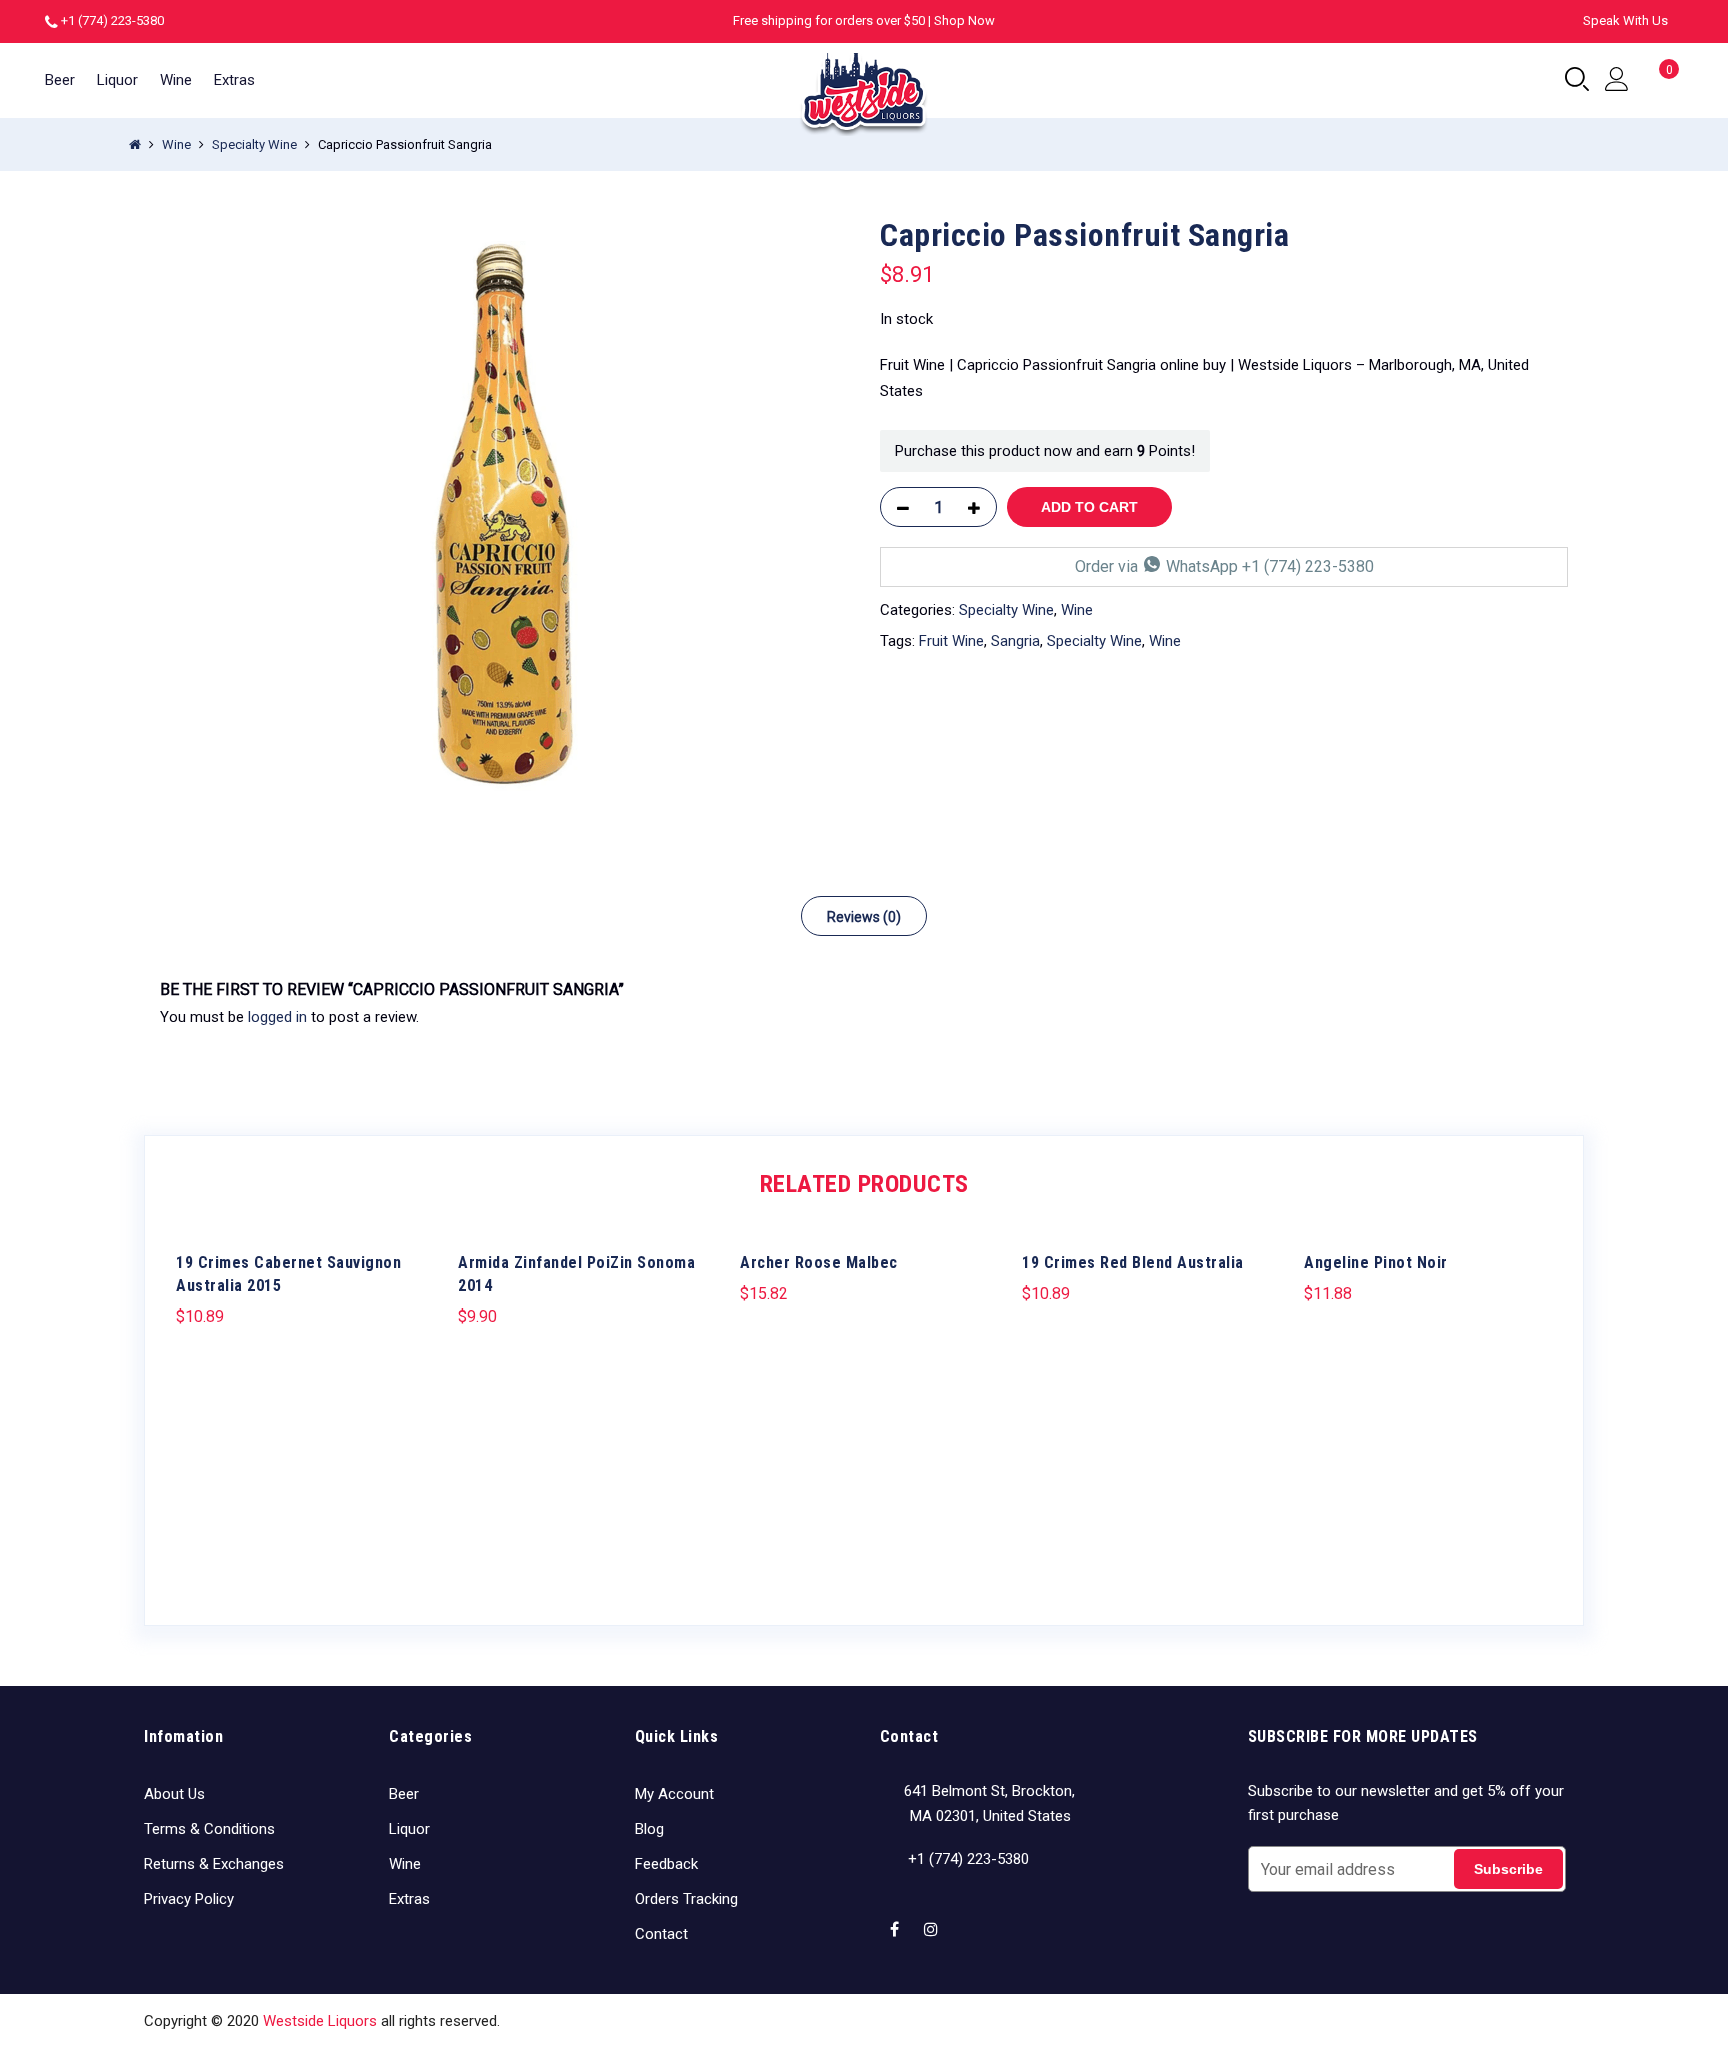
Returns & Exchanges (214, 1864)
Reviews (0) (864, 917)
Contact (661, 1934)
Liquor (117, 80)
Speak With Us (1625, 20)
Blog (649, 1829)
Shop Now (964, 20)
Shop (1364, 2021)
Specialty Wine (254, 144)
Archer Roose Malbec (819, 1262)
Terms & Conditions (209, 1829)
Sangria (1015, 641)
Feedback (666, 1864)
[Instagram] (933, 1917)
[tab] (864, 916)
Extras (234, 80)
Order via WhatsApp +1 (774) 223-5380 (1224, 566)
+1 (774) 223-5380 (112, 20)
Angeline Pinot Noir (1376, 1262)
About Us (174, 1794)
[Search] (1577, 80)
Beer (60, 80)
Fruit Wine (951, 641)
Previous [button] (194, 1408)
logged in (277, 1017)
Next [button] (1534, 1408)
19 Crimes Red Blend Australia (1133, 1262)
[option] (504, 516)
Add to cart (1089, 507)
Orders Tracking (686, 1899)
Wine (176, 80)
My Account (674, 1794)
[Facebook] (897, 1917)
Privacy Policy (189, 1899)
